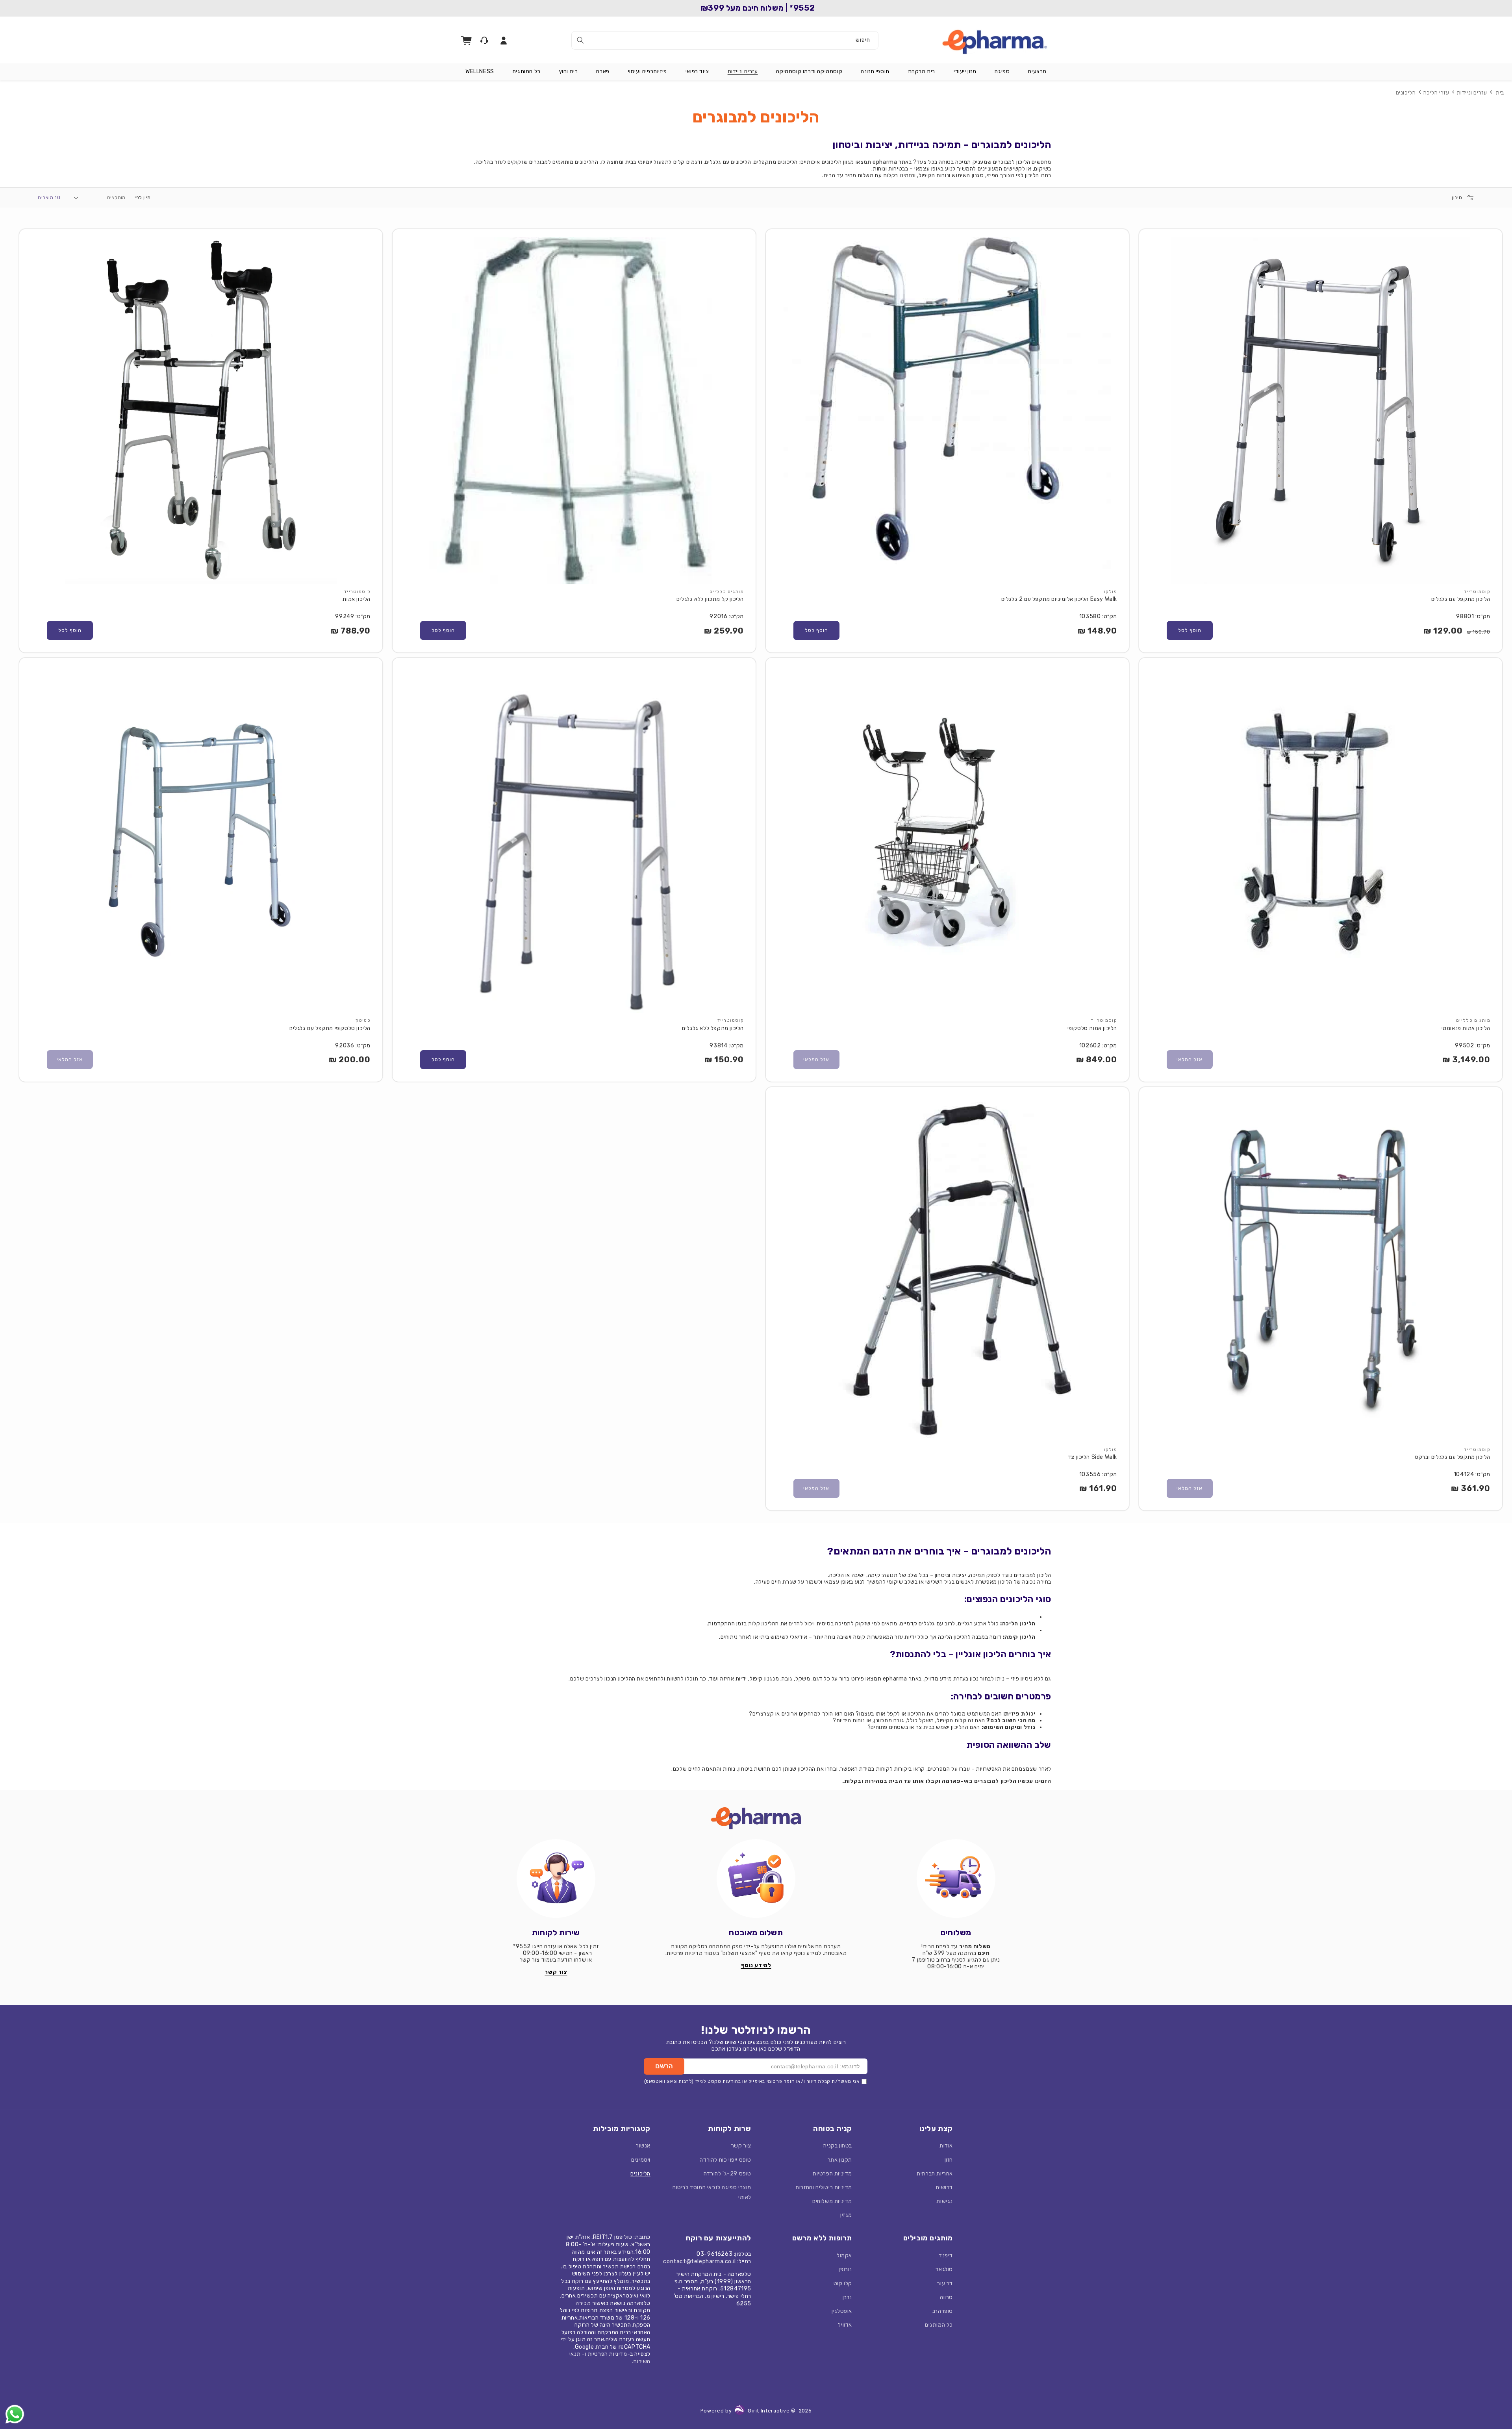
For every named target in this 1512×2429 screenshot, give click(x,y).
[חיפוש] (580, 40)
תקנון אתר (840, 2160)
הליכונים (1406, 93)
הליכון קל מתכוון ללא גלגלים (710, 599)
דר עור (945, 2284)
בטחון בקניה (838, 2146)
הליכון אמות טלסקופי (1092, 1028)
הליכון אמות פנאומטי (1466, 1028)
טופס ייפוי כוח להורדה (725, 2160)
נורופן (845, 2269)
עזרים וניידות (1472, 93)
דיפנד (946, 2256)
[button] (1037, 72)
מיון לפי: (142, 197)
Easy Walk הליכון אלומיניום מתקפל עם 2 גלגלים (1059, 599)
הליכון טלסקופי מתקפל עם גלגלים (330, 1028)
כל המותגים (939, 2325)
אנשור (643, 2146)
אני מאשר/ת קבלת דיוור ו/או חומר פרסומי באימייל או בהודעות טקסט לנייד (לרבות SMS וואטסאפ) (752, 2081)
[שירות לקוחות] (556, 1879)
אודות (946, 2146)
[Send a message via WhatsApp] (15, 2414)
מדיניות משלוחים (832, 2201)
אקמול (844, 2256)
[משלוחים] (956, 1879)
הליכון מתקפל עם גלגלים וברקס (1453, 1457)
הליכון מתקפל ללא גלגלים (713, 1028)
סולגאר (944, 2269)
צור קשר (741, 2146)
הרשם (664, 2066)
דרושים (944, 2187)
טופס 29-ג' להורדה (727, 2174)
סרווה (946, 2297)
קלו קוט (843, 2284)
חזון (949, 2160)
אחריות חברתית (935, 2174)
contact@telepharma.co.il (699, 2261)
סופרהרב (943, 2311)
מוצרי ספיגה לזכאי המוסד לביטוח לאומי (712, 2192)
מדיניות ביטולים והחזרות (824, 2187)
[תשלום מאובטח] (756, 1879)
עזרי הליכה (1436, 93)
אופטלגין (842, 2311)
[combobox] (725, 40)
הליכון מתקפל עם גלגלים (1461, 599)
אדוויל (845, 2325)
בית (1500, 93)
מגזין (846, 2215)
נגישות (945, 2201)
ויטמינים (641, 2160)
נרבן (847, 2297)
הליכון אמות (357, 599)
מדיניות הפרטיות (832, 2174)
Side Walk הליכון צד (1092, 1457)
